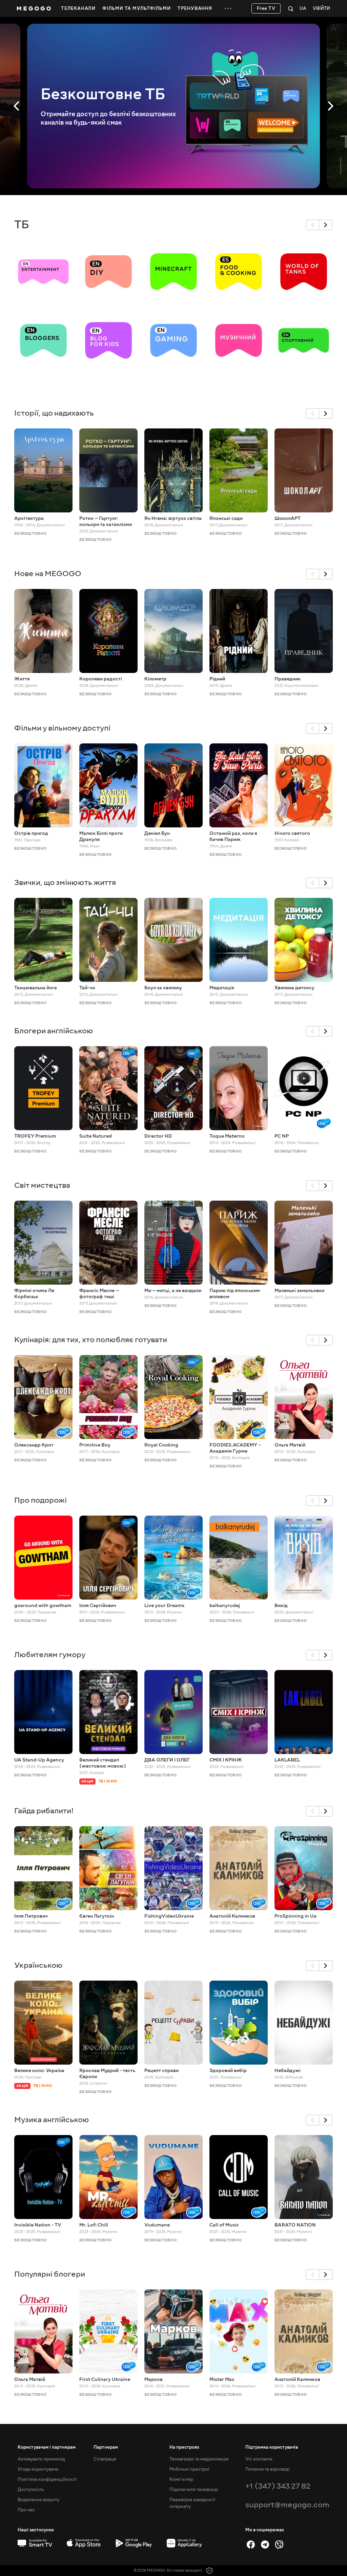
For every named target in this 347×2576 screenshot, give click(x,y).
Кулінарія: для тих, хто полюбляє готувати (91, 1340)
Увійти (321, 9)
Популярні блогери (50, 2274)
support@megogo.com (287, 2505)
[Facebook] (251, 2545)
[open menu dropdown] (228, 8)
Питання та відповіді (268, 2469)
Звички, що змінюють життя (65, 882)
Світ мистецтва (42, 1185)
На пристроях (184, 2447)
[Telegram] (265, 2545)
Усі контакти (259, 2459)
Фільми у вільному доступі (62, 728)
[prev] (312, 225)
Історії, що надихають (54, 413)
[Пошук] (291, 8)
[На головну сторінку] (34, 8)
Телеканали (78, 8)
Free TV (266, 8)
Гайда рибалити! (44, 1811)
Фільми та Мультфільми (137, 8)
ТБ (22, 225)
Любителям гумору (50, 1655)
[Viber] (279, 2545)
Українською (38, 1965)
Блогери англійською (54, 1031)
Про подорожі (40, 1500)
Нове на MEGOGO (48, 574)
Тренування (195, 8)
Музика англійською (52, 2120)
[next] (326, 225)
